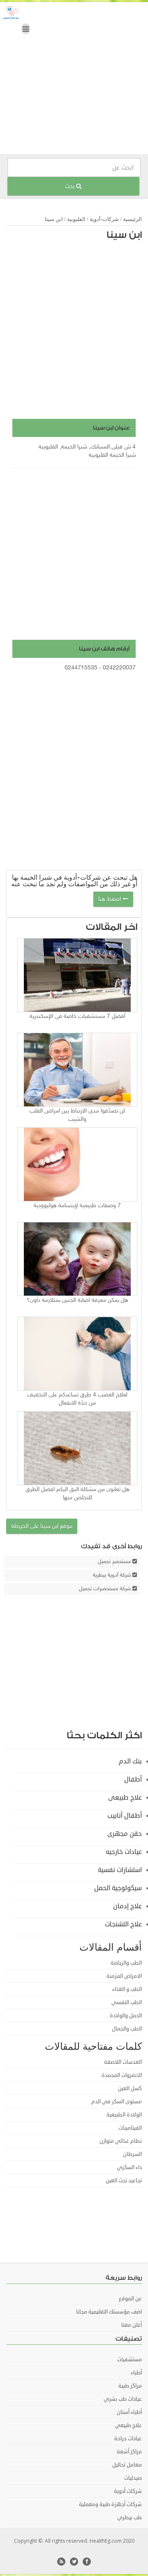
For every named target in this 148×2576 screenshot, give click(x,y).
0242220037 (119, 668)
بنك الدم (130, 1761)
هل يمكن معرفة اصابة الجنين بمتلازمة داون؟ (77, 1300)
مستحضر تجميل (114, 1562)
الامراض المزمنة (124, 1976)
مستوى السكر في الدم (117, 2102)
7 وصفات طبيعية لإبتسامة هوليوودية (77, 1206)
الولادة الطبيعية (124, 2115)
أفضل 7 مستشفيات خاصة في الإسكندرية (77, 1016)
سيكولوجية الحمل (118, 1888)
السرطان (132, 2154)
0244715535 (81, 668)
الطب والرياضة (126, 1963)
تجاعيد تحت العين (124, 2181)
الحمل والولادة (126, 2016)
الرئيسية (132, 219)
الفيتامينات (130, 2128)
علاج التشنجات (123, 1924)
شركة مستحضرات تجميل (105, 1589)
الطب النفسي (127, 2002)
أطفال (133, 1779)
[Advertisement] (74, 80)
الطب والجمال (127, 2029)
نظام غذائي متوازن (121, 2141)
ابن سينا (124, 235)
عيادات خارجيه (124, 1852)
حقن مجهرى (125, 1834)
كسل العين (130, 2088)
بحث (71, 186)
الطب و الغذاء (127, 1989)
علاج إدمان (127, 1906)
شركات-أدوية (104, 219)
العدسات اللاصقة (123, 2062)
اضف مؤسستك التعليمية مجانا (109, 2312)
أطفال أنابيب (125, 1816)
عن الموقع (130, 2299)
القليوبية (76, 219)
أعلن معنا (132, 2325)
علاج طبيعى (125, 1798)
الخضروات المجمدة (122, 2075)
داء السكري (129, 2167)
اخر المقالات (112, 927)
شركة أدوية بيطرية (112, 1575)
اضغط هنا (110, 899)
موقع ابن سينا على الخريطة (42, 1526)
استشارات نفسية (120, 1870)
